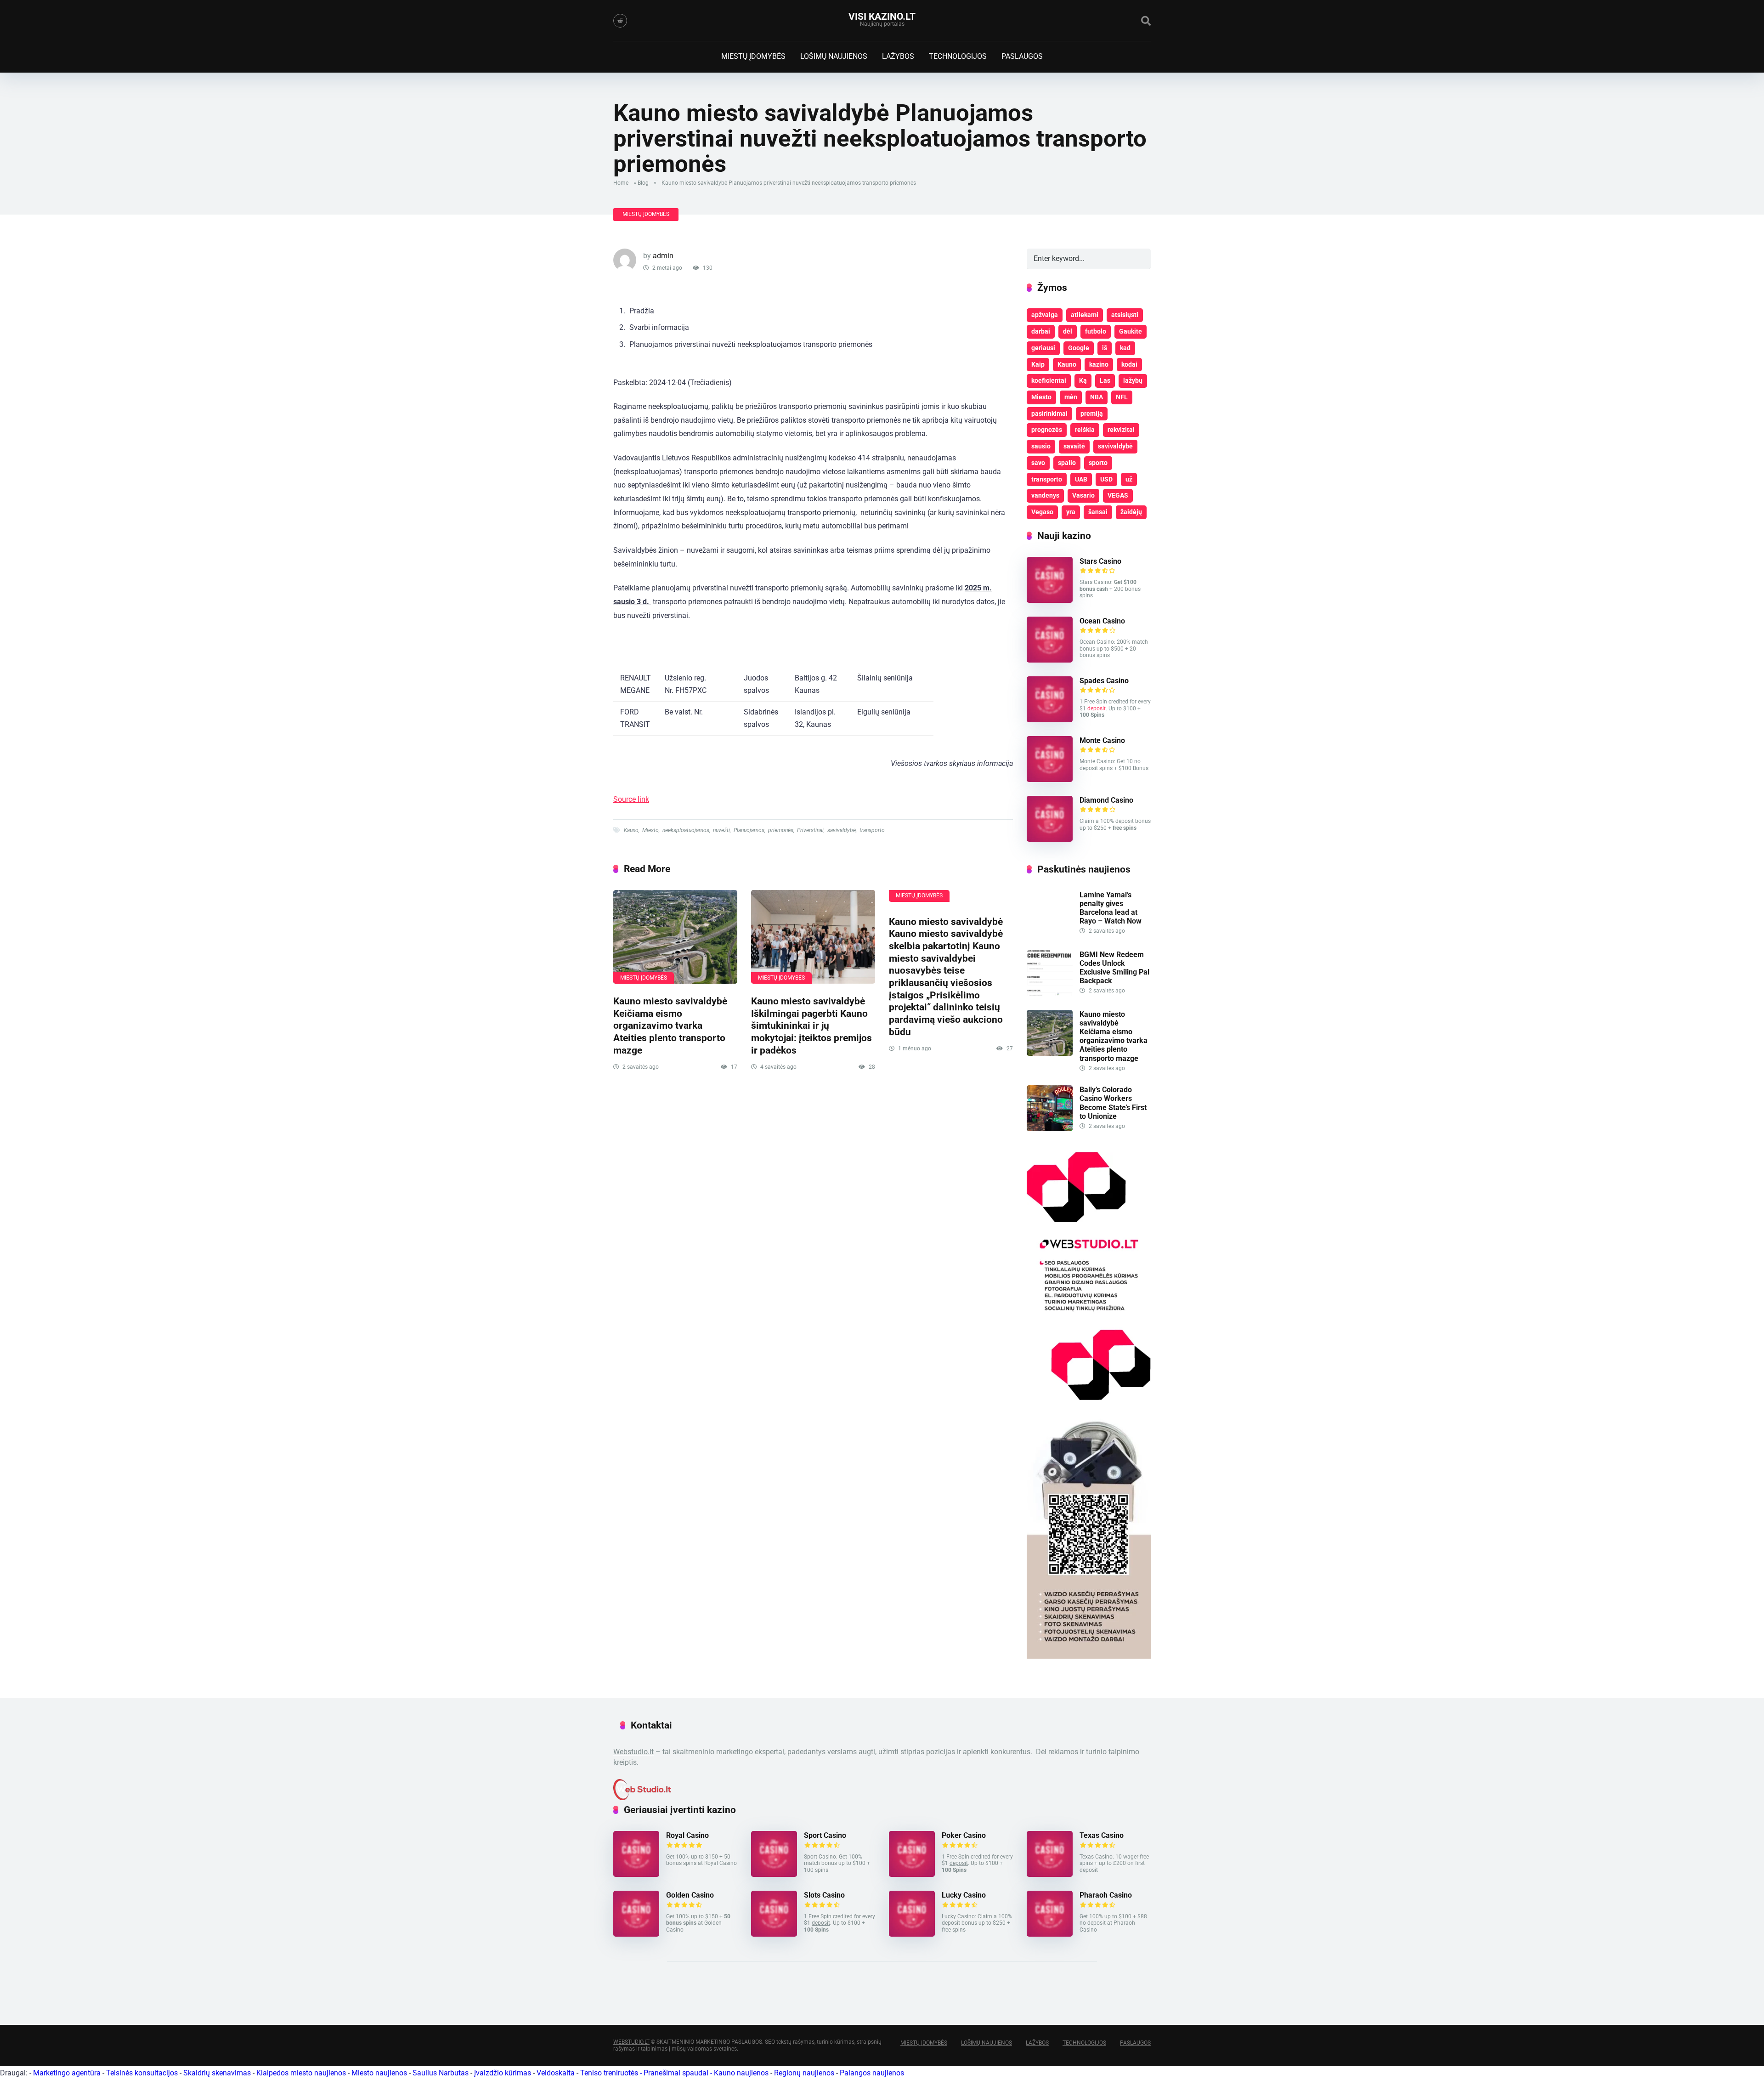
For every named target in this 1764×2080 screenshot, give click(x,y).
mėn (1071, 397)
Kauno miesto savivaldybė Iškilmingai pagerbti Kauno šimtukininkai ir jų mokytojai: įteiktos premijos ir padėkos (811, 1026)
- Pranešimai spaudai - (677, 2073)
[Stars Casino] (1050, 600)
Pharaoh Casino (1106, 1895)
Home (621, 183)
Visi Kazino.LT (882, 16)
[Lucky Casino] (912, 1934)
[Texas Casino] (1050, 1874)
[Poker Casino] (912, 1874)
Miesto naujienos (379, 2073)
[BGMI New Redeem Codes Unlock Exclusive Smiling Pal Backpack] (1050, 994)
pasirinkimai (1049, 414)
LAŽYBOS (898, 56)
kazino (1099, 364)
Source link (631, 799)
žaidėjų (1131, 512)
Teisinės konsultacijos (142, 2073)
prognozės (1047, 430)
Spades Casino (1104, 681)
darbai (1041, 331)
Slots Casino (824, 1895)
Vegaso (1042, 512)
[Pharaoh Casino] (1050, 1934)
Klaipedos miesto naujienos (301, 2073)
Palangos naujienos (872, 2073)
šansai (1098, 512)
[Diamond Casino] (1050, 839)
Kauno (631, 830)
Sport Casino (825, 1835)
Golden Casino (690, 1895)
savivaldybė (842, 830)
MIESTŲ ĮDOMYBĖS (753, 56)
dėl (1068, 331)
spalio (1067, 463)
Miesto (650, 830)
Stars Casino (1100, 561)
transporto (872, 830)
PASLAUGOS (1022, 56)
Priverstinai (810, 830)
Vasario (1083, 495)
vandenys (1045, 495)
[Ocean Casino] (1050, 660)
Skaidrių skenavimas (217, 2073)
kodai (1129, 364)
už (1129, 479)
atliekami (1085, 315)
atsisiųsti (1125, 315)
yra (1071, 512)
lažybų (1133, 380)
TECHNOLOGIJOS (958, 56)
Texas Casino (1102, 1835)
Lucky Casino (964, 1895)
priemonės (781, 830)
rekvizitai (1121, 430)
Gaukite (1131, 331)
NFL (1122, 397)
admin (663, 256)
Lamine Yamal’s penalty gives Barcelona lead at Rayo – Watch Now (1111, 908)
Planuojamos (749, 830)
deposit (1097, 708)
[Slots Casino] (774, 1934)
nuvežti (721, 830)
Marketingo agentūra (67, 2073)
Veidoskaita (556, 2073)
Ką (1083, 380)
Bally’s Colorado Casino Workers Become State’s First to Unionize (1113, 1103)
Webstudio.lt (633, 1752)
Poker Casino (964, 1835)
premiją (1092, 414)
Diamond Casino (1106, 800)
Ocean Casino (1102, 621)
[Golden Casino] (636, 1934)
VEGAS (1118, 495)
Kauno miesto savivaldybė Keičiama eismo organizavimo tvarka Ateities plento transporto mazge (670, 1026)
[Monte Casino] (1050, 779)
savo (1038, 463)
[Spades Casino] (1050, 720)
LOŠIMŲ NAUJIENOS (834, 56)
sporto (1098, 463)
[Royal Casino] (636, 1874)
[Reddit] (620, 21)
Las (1105, 380)
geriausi (1043, 348)
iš (1105, 348)
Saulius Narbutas (441, 2073)
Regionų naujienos (804, 2073)
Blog (643, 183)
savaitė (1074, 446)
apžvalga (1045, 315)
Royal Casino (687, 1835)
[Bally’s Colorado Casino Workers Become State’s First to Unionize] (1050, 1129)
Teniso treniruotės (609, 2073)
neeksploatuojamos (686, 830)
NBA (1097, 397)
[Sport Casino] (774, 1874)
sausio (1041, 446)
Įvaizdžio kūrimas (503, 2073)
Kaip (1038, 364)
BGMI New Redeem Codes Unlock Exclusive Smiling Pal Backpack (1114, 968)
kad (1125, 348)
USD (1106, 479)
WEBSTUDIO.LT (631, 2042)
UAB (1081, 479)
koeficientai (1049, 380)
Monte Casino (1102, 740)
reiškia (1085, 430)
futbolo (1096, 331)
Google (1079, 348)
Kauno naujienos (741, 2073)
